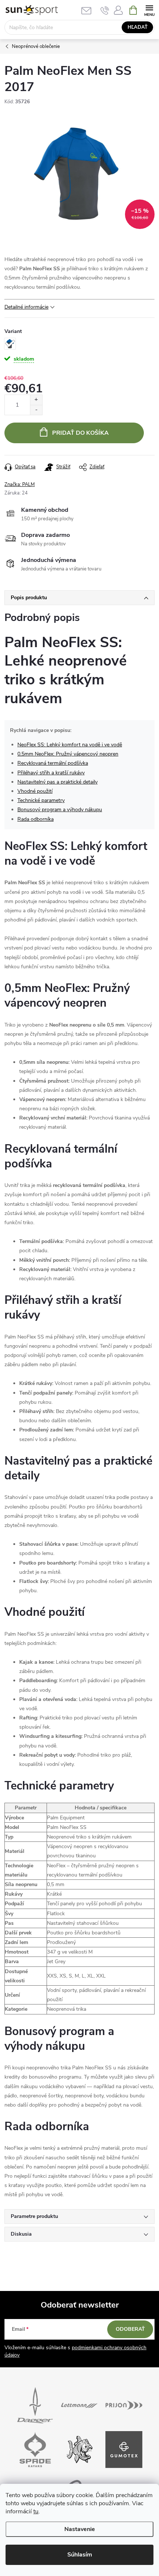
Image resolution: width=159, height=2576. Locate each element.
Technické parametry (41, 800)
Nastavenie (80, 2529)
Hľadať (138, 27)
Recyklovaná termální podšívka (53, 763)
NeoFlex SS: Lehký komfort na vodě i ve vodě (70, 745)
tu (36, 2511)
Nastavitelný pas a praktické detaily (57, 782)
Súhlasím (80, 2555)
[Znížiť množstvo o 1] (36, 410)
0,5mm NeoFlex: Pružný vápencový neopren (68, 754)
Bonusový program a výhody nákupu (60, 810)
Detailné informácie (26, 307)
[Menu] (149, 10)
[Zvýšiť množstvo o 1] (36, 400)
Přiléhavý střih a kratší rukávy (51, 773)
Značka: (20, 485)
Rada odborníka (35, 819)
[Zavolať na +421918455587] (105, 10)
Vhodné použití (35, 791)
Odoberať (130, 2329)
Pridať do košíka (80, 433)
